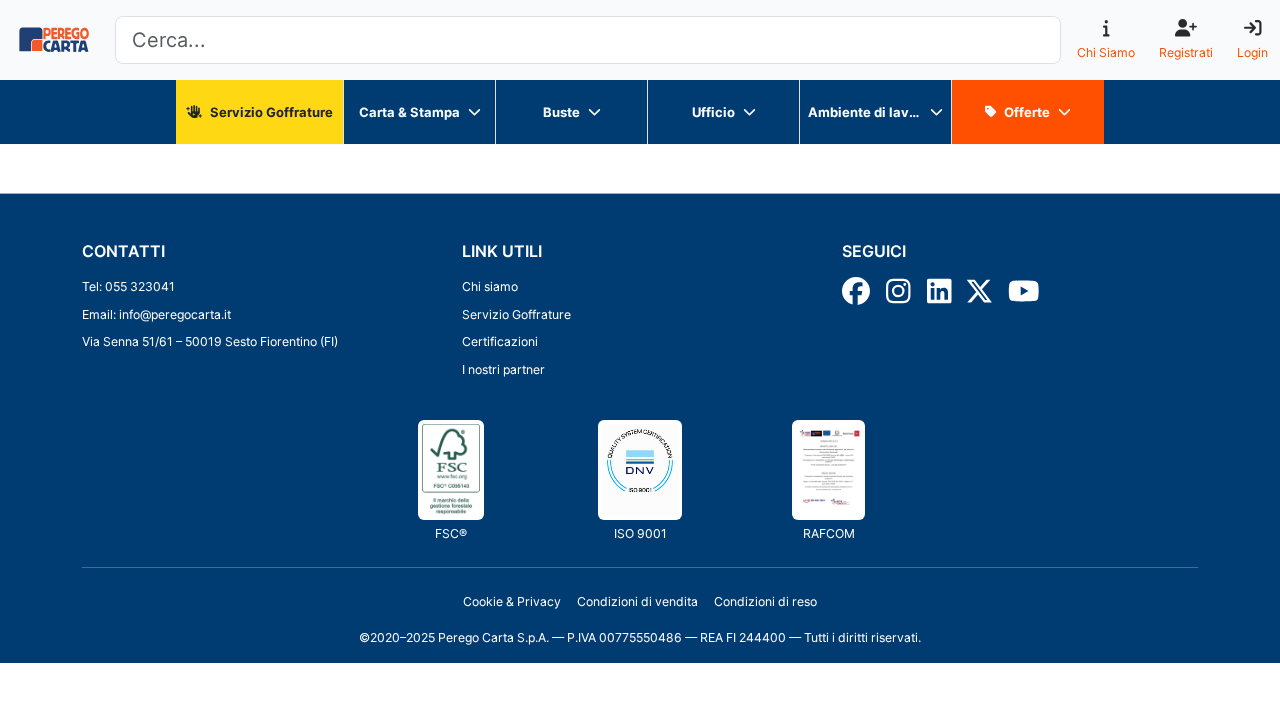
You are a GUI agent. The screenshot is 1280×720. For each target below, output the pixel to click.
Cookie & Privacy (512, 601)
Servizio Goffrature (516, 314)
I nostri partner (503, 369)
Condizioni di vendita (637, 601)
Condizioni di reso (765, 601)
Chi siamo (490, 286)
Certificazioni (500, 341)
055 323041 (140, 286)
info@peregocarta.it (175, 314)
